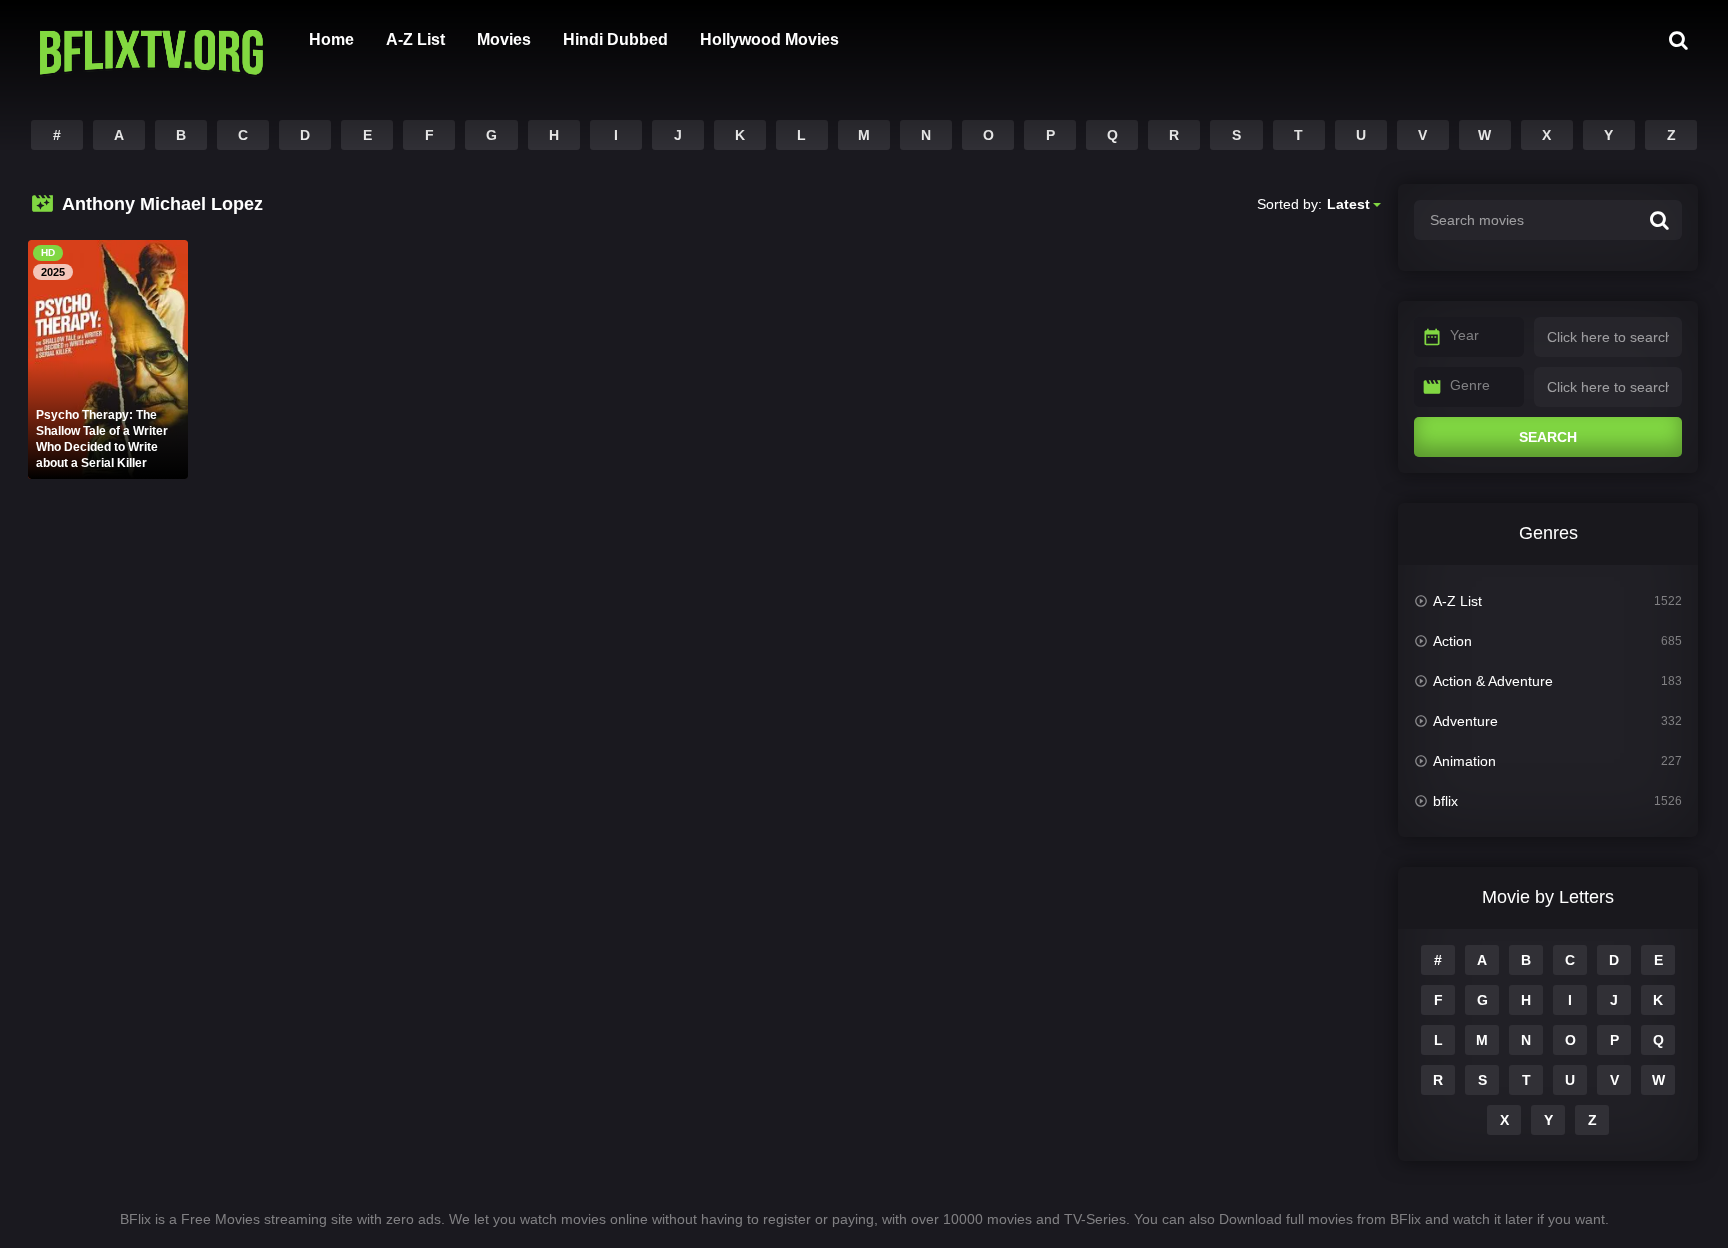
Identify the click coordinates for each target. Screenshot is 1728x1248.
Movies (504, 39)
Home (331, 39)
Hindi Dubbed (615, 39)
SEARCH (1548, 437)
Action (1452, 641)
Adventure (1465, 721)
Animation (1464, 761)
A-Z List (415, 39)
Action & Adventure (1493, 681)
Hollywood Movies (769, 39)
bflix (1445, 801)
